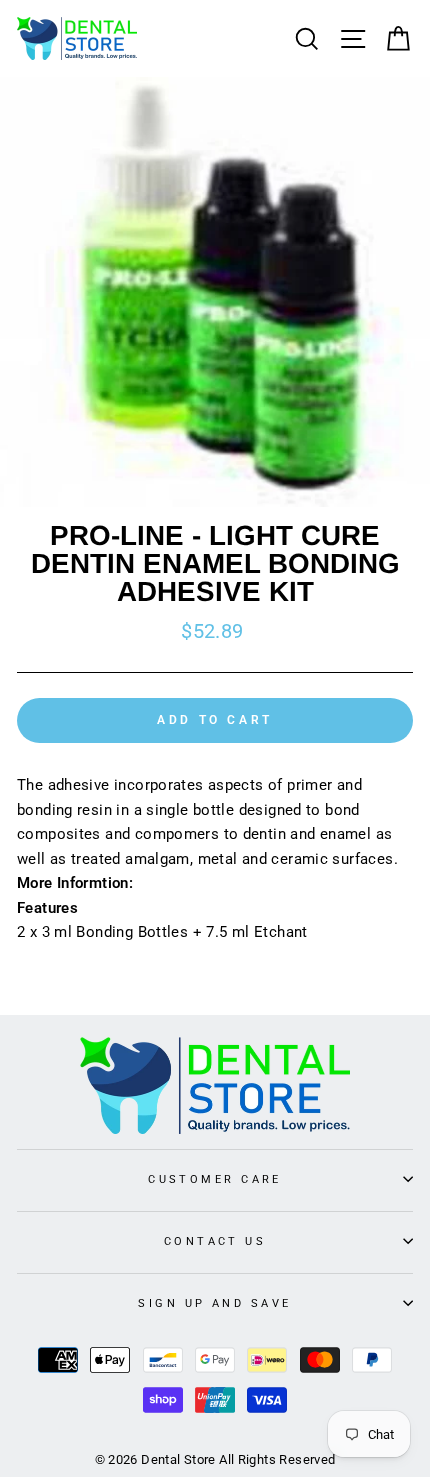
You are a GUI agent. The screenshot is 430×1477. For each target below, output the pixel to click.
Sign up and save (214, 1303)
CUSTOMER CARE (215, 1179)
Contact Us (215, 1241)
